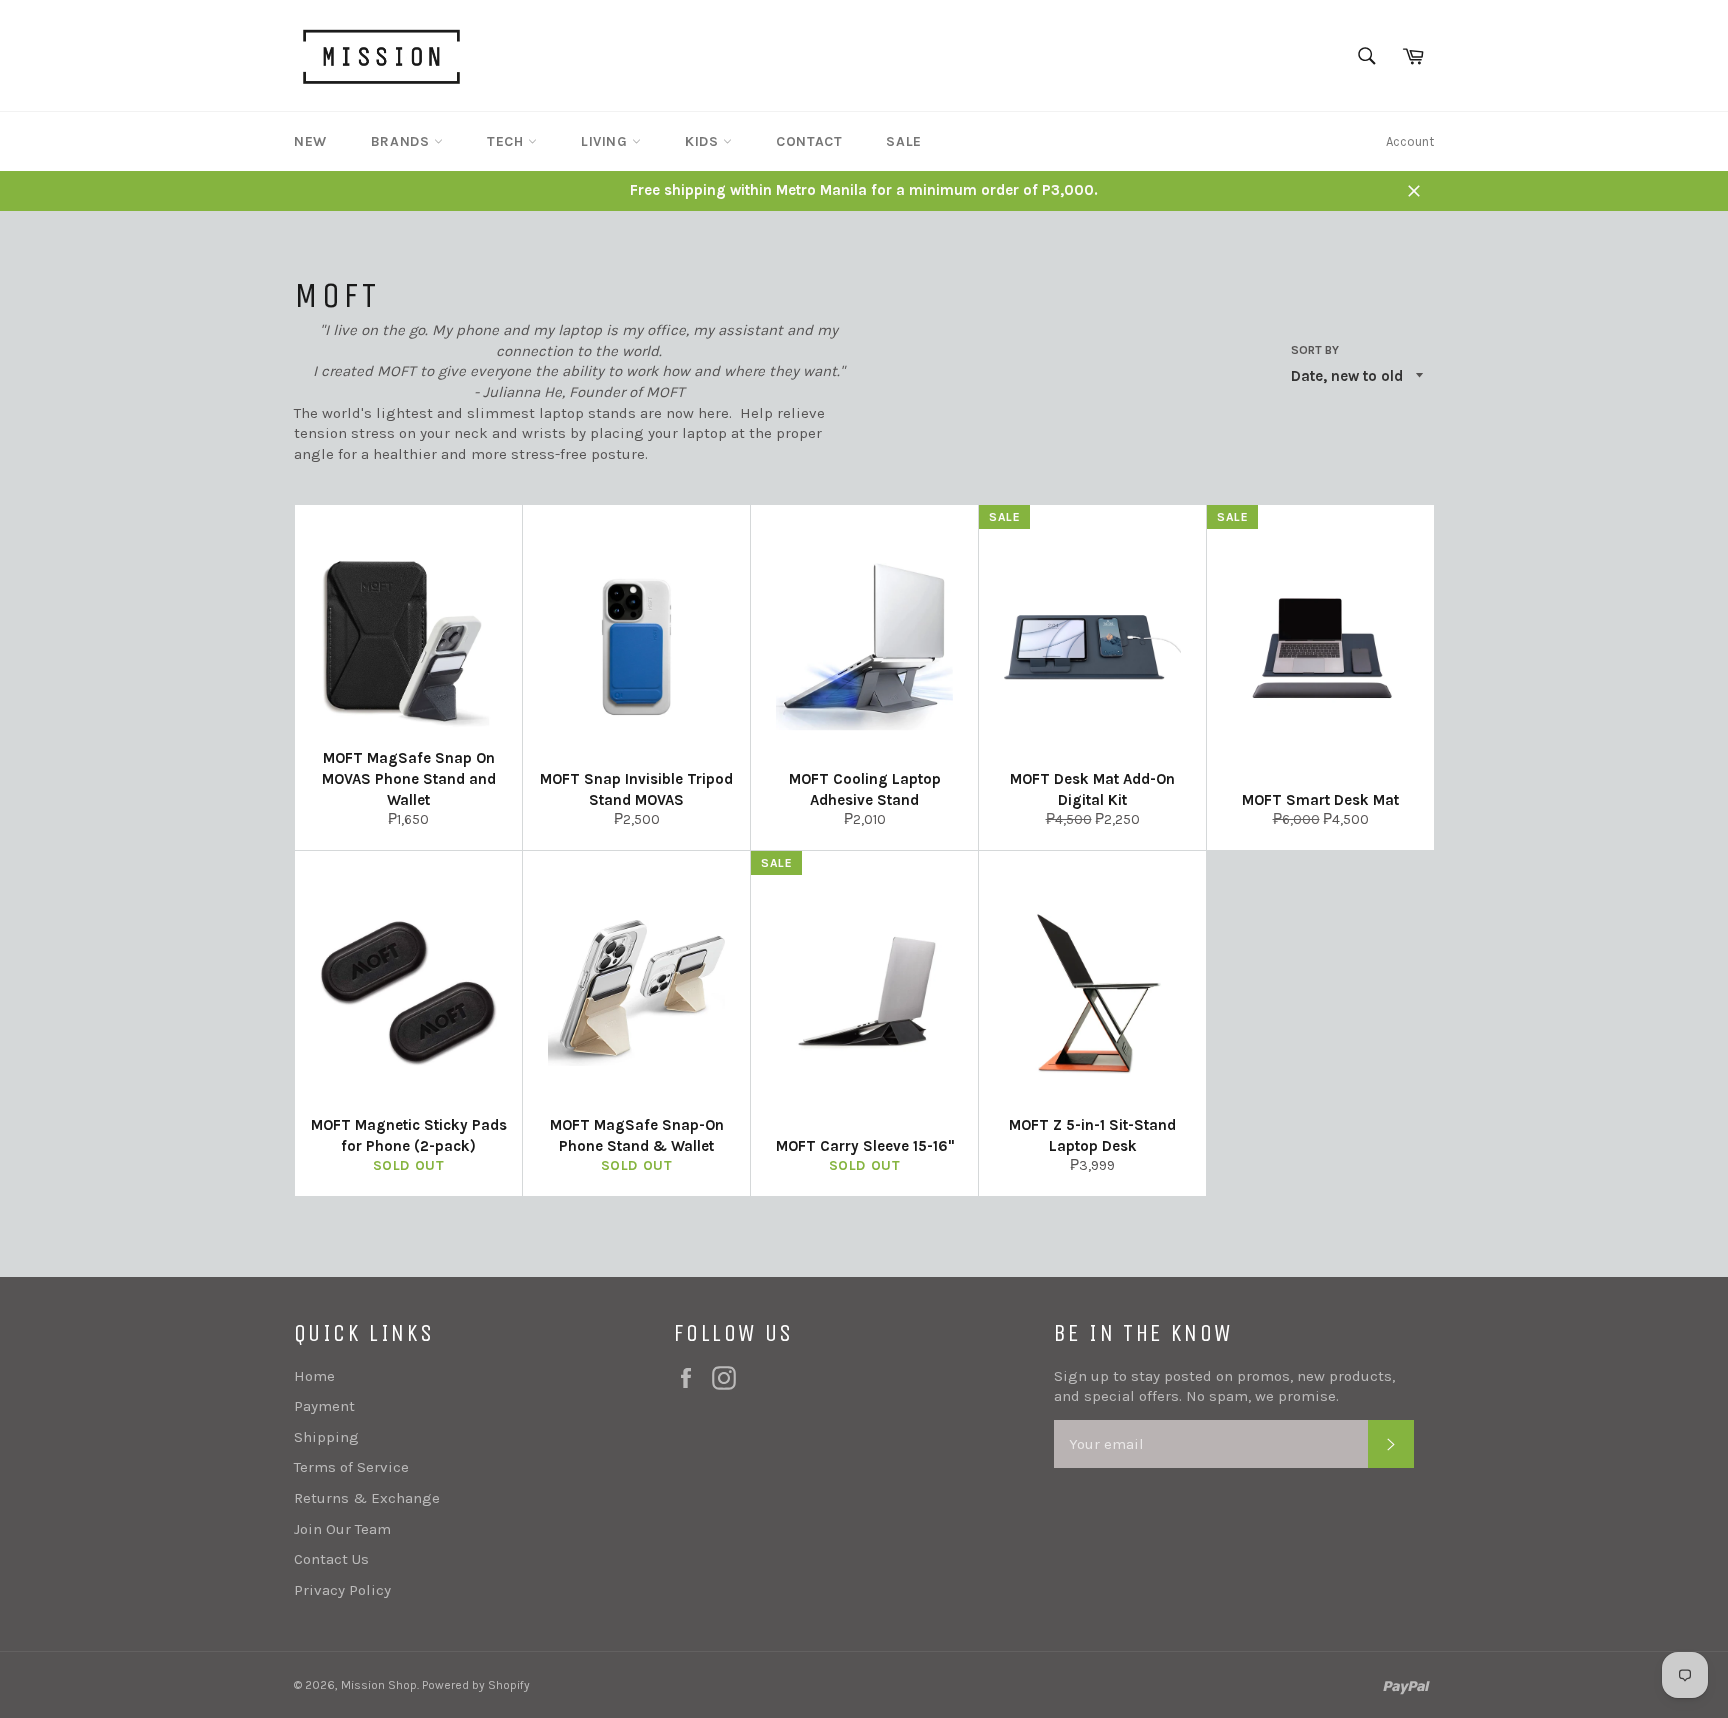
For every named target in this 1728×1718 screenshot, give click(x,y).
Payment (324, 1406)
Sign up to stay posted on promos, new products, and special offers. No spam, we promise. (1224, 1386)
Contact (809, 141)
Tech (507, 141)
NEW (310, 141)
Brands (402, 141)
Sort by (1315, 350)
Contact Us (331, 1559)
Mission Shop (379, 1685)
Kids (704, 141)
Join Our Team (342, 1529)
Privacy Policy (342, 1590)
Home (314, 1376)
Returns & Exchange (367, 1498)
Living (606, 141)
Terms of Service (351, 1467)
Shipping (326, 1437)
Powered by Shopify (476, 1685)
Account (1410, 141)
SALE (903, 141)
